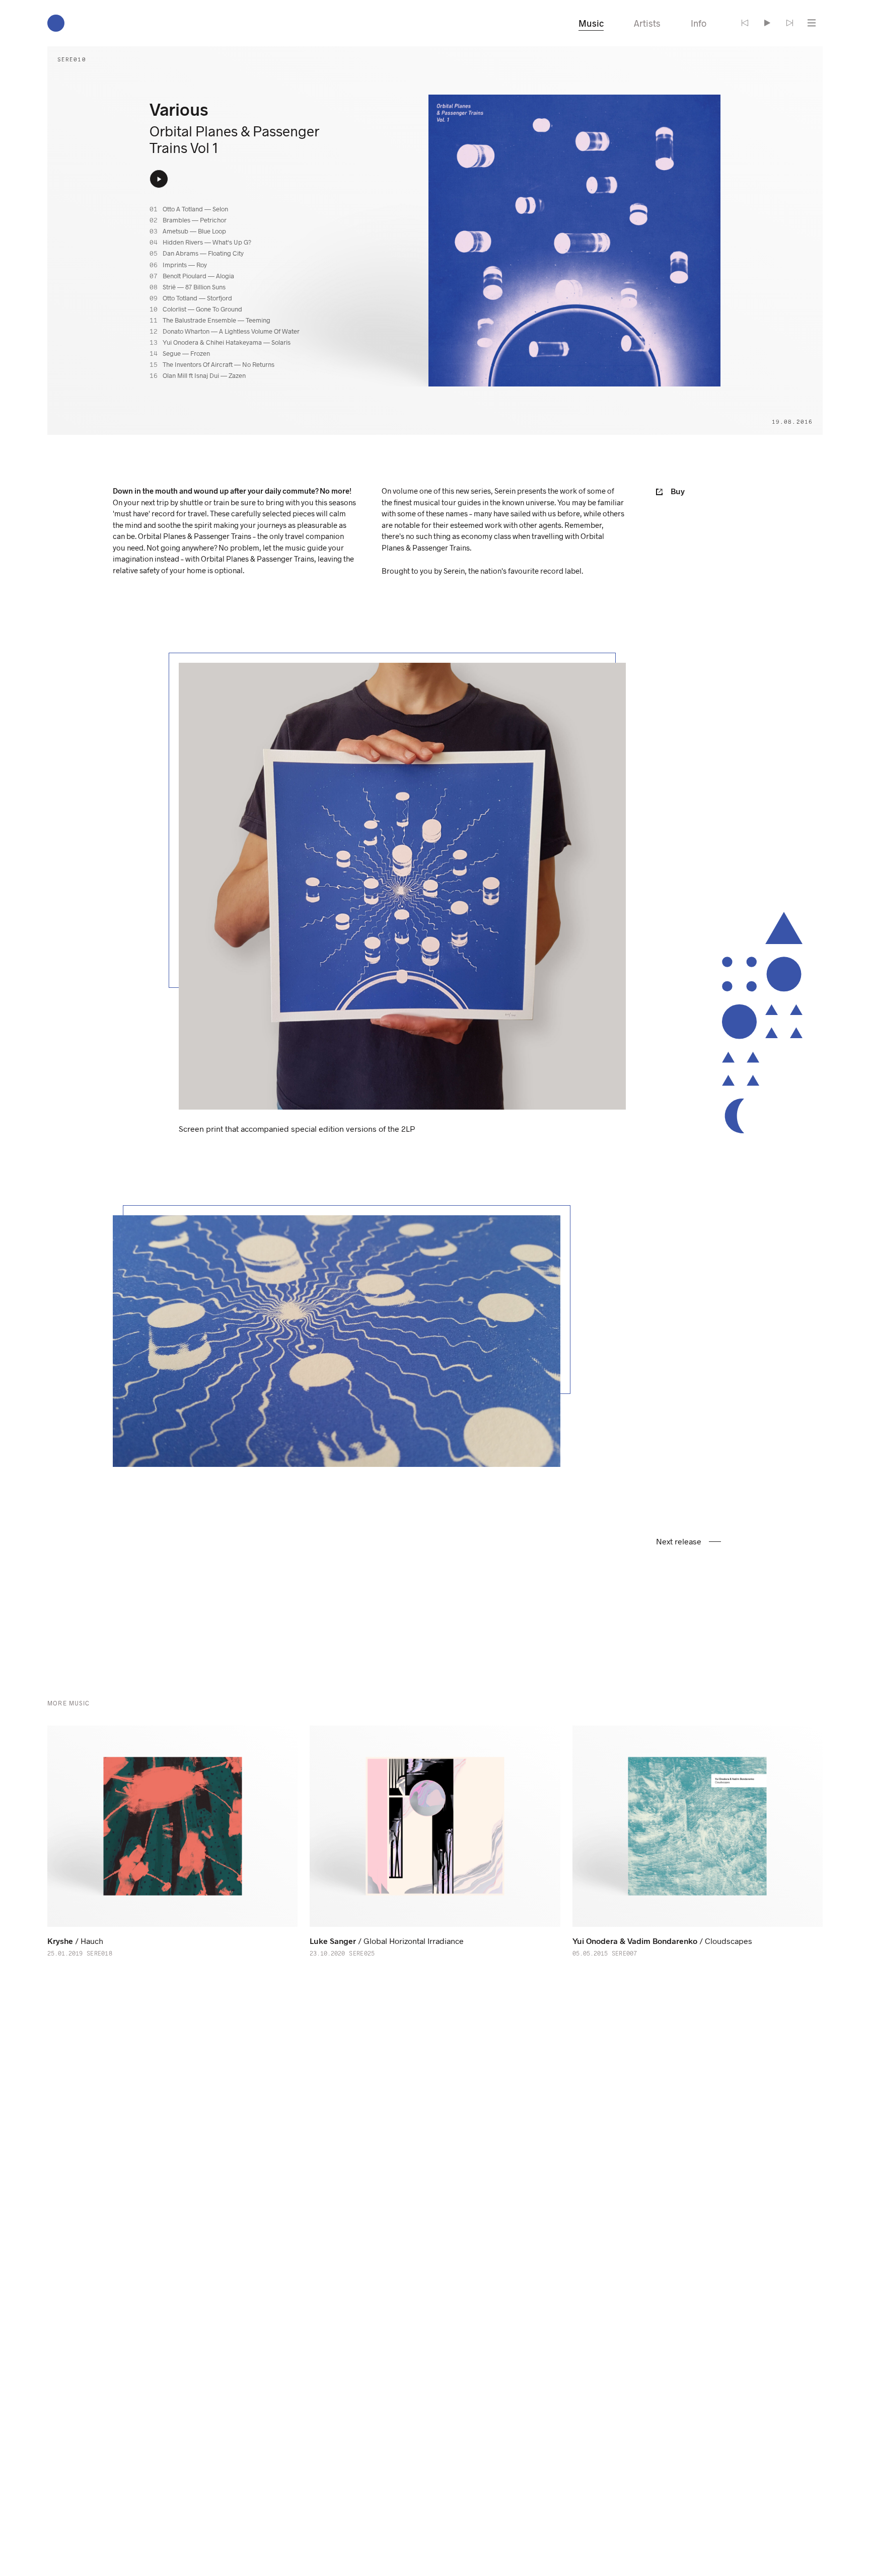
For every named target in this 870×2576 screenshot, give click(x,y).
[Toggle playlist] (812, 23)
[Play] (767, 23)
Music (591, 23)
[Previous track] (745, 23)
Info (699, 23)
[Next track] (789, 23)
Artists (647, 23)
